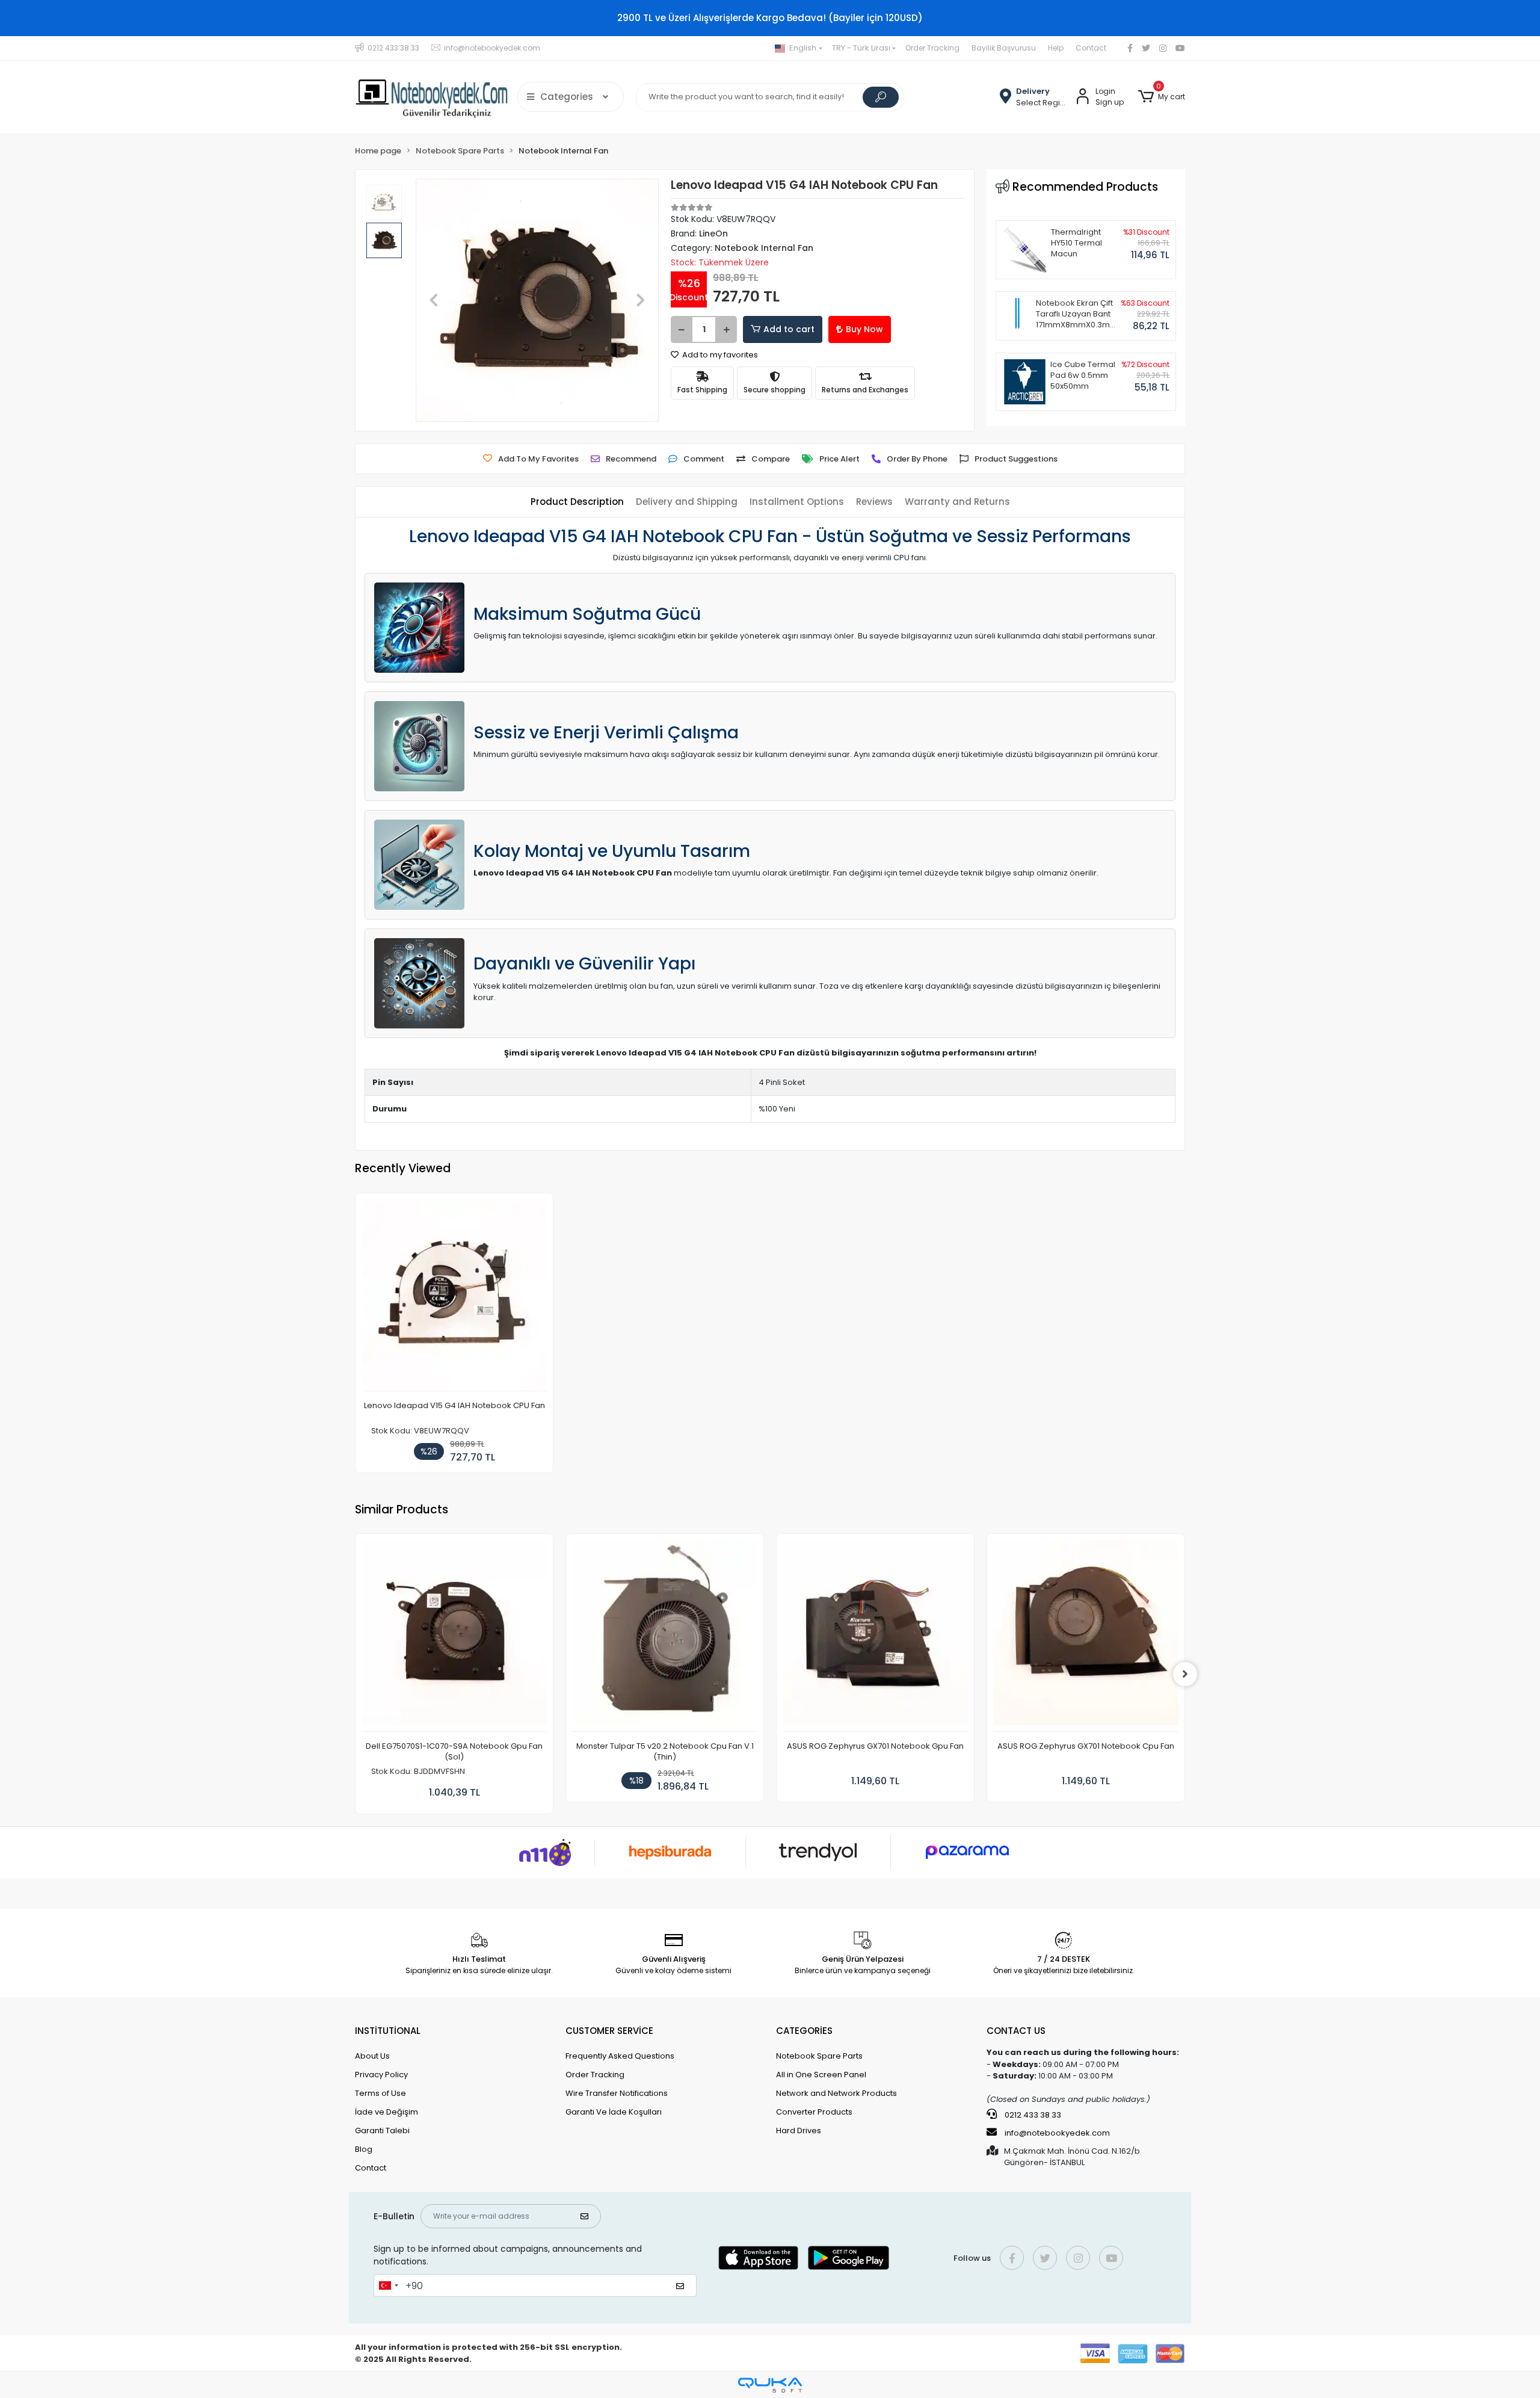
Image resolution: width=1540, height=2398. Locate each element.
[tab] (577, 502)
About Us (372, 2056)
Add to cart (789, 329)
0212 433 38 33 (1032, 2115)
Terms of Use (380, 2093)
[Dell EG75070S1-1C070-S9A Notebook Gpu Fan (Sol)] (454, 1636)
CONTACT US (1016, 2031)
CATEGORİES (804, 2031)
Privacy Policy (381, 2075)
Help (1056, 48)
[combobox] (388, 2285)
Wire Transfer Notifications (617, 2093)
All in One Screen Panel (821, 2075)
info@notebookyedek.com (1057, 2133)
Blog (364, 2149)
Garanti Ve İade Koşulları (614, 2112)
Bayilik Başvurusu (1004, 48)
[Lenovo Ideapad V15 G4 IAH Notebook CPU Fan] (454, 1295)
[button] (1162, 97)
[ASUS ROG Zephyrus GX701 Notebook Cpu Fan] (1086, 1636)
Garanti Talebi (382, 2131)
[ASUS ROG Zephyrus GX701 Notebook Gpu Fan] (875, 1636)
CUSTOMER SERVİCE (609, 2031)
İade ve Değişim (387, 2112)
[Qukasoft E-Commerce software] (770, 2385)
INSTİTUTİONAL (388, 2031)
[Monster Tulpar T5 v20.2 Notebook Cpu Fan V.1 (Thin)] (665, 1636)
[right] (1185, 1674)
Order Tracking (932, 48)
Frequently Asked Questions (620, 2056)
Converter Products (814, 2112)
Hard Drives (799, 2131)
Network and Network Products (836, 2093)
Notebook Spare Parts (819, 2056)
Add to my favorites (719, 355)
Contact (1091, 48)
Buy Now (864, 329)
